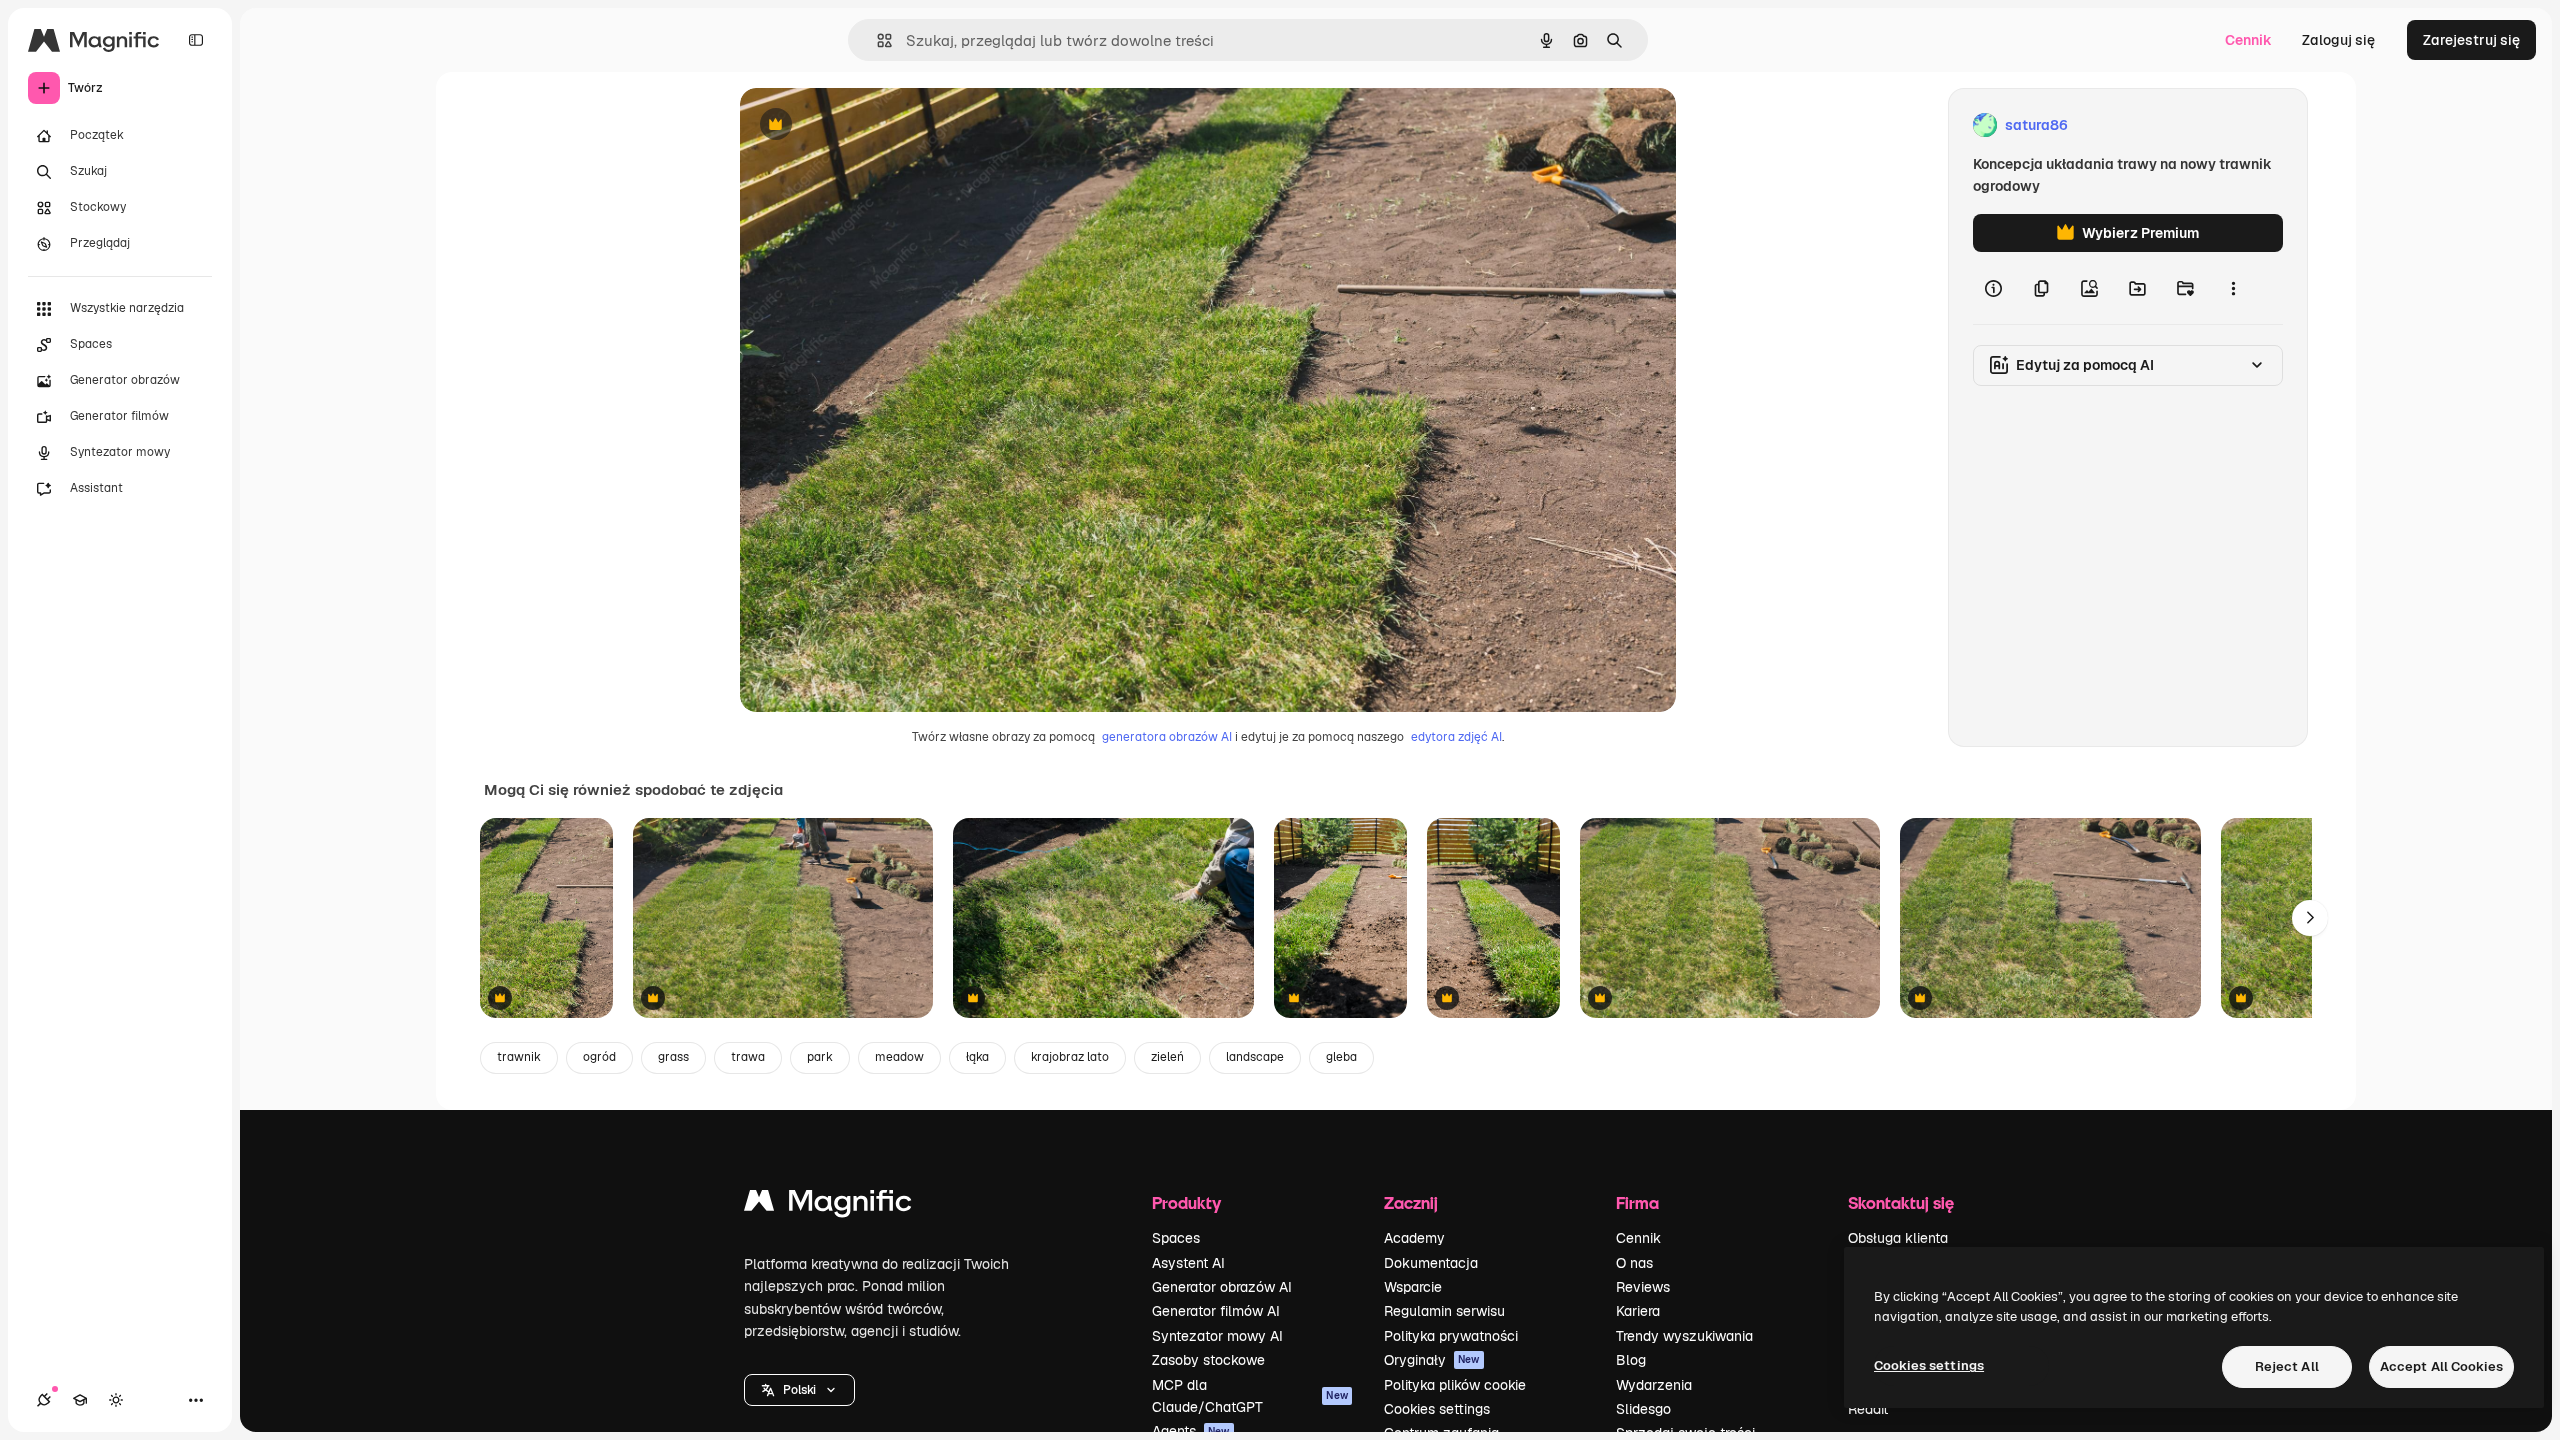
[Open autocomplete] (876, 40)
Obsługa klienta (1898, 1238)
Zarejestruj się (2471, 40)
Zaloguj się (2338, 40)
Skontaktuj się (1901, 1202)
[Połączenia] (44, 1400)
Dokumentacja (1431, 1263)
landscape (1255, 1057)
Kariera (1638, 1311)
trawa (748, 1057)
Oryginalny (878, 125)
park (820, 1057)
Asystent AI (1188, 1263)
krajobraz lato (1070, 1057)
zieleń (1167, 1057)
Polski (799, 1390)
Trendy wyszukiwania (1684, 1336)
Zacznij (1411, 1202)
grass (673, 1057)
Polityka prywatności (1451, 1336)
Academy (1414, 1238)
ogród (599, 1057)
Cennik (2248, 40)
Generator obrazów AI (1222, 1287)
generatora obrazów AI (1167, 737)
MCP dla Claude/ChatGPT (1250, 1396)
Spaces (1176, 1238)
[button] (799, 1390)
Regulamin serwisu (1444, 1311)
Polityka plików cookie (1455, 1385)
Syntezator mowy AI (1217, 1336)
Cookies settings (1437, 1409)
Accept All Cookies (2441, 1366)
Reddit (1868, 1409)
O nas (1634, 1263)
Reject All (2287, 1366)
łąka (977, 1057)
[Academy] (80, 1400)
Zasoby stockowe (1208, 1360)
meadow (899, 1057)
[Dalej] (2310, 918)
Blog (1631, 1360)
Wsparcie (1413, 1287)
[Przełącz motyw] (116, 1400)
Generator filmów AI (1216, 1311)
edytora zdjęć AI (1456, 737)
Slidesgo (1643, 1409)
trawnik (519, 1057)
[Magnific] (828, 1205)
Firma (1637, 1202)
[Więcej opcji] (2233, 288)
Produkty (1186, 1202)
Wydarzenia (1654, 1385)
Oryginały (1432, 1360)
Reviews (1643, 1287)
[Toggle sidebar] (196, 40)
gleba (1341, 1057)
